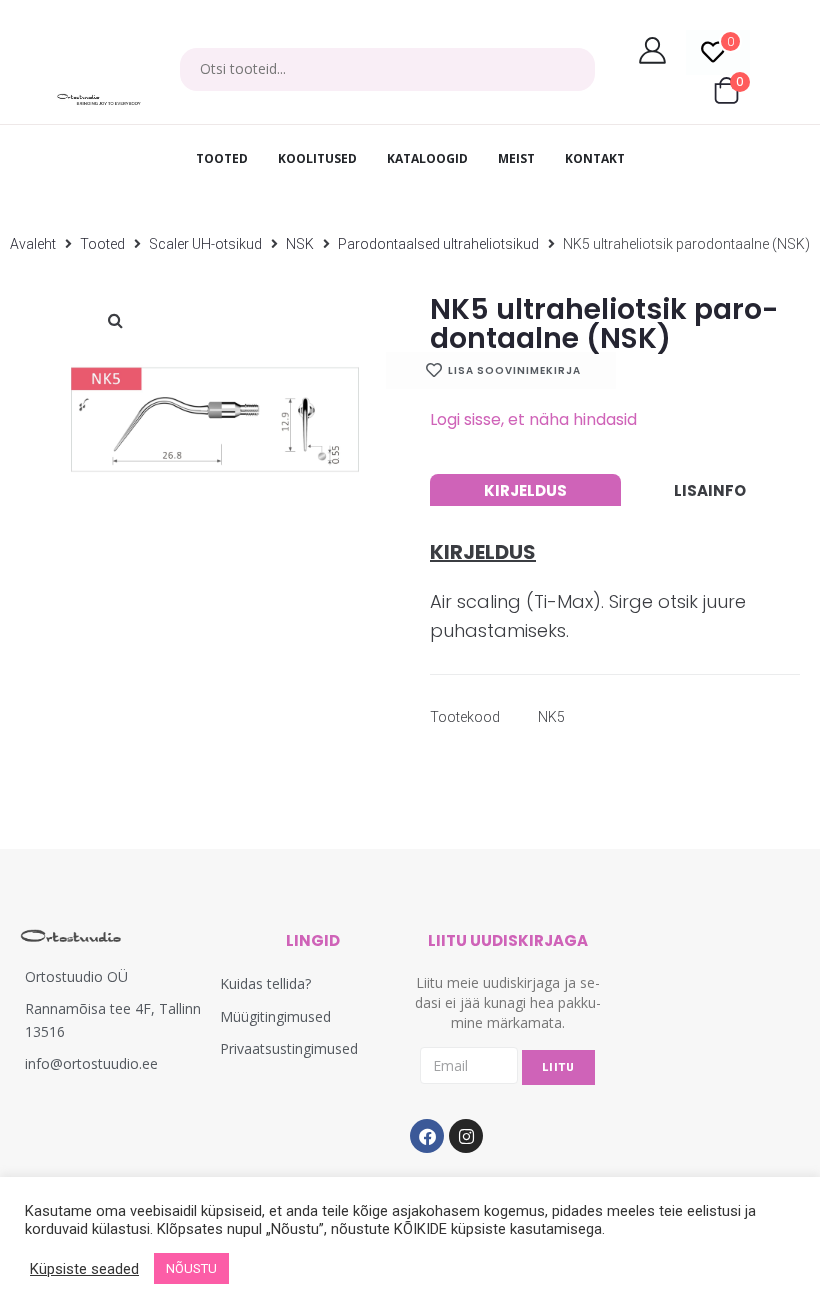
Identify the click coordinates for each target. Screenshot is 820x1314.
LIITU (558, 1067)
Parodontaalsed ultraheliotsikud (438, 244)
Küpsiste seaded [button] (84, 1269)
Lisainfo (710, 490)
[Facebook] (427, 1136)
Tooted (102, 244)
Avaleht (33, 244)
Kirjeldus (525, 490)
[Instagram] (466, 1136)
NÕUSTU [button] (191, 1268)
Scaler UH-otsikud (205, 244)
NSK (300, 244)
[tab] (525, 490)
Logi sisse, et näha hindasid (533, 419)
